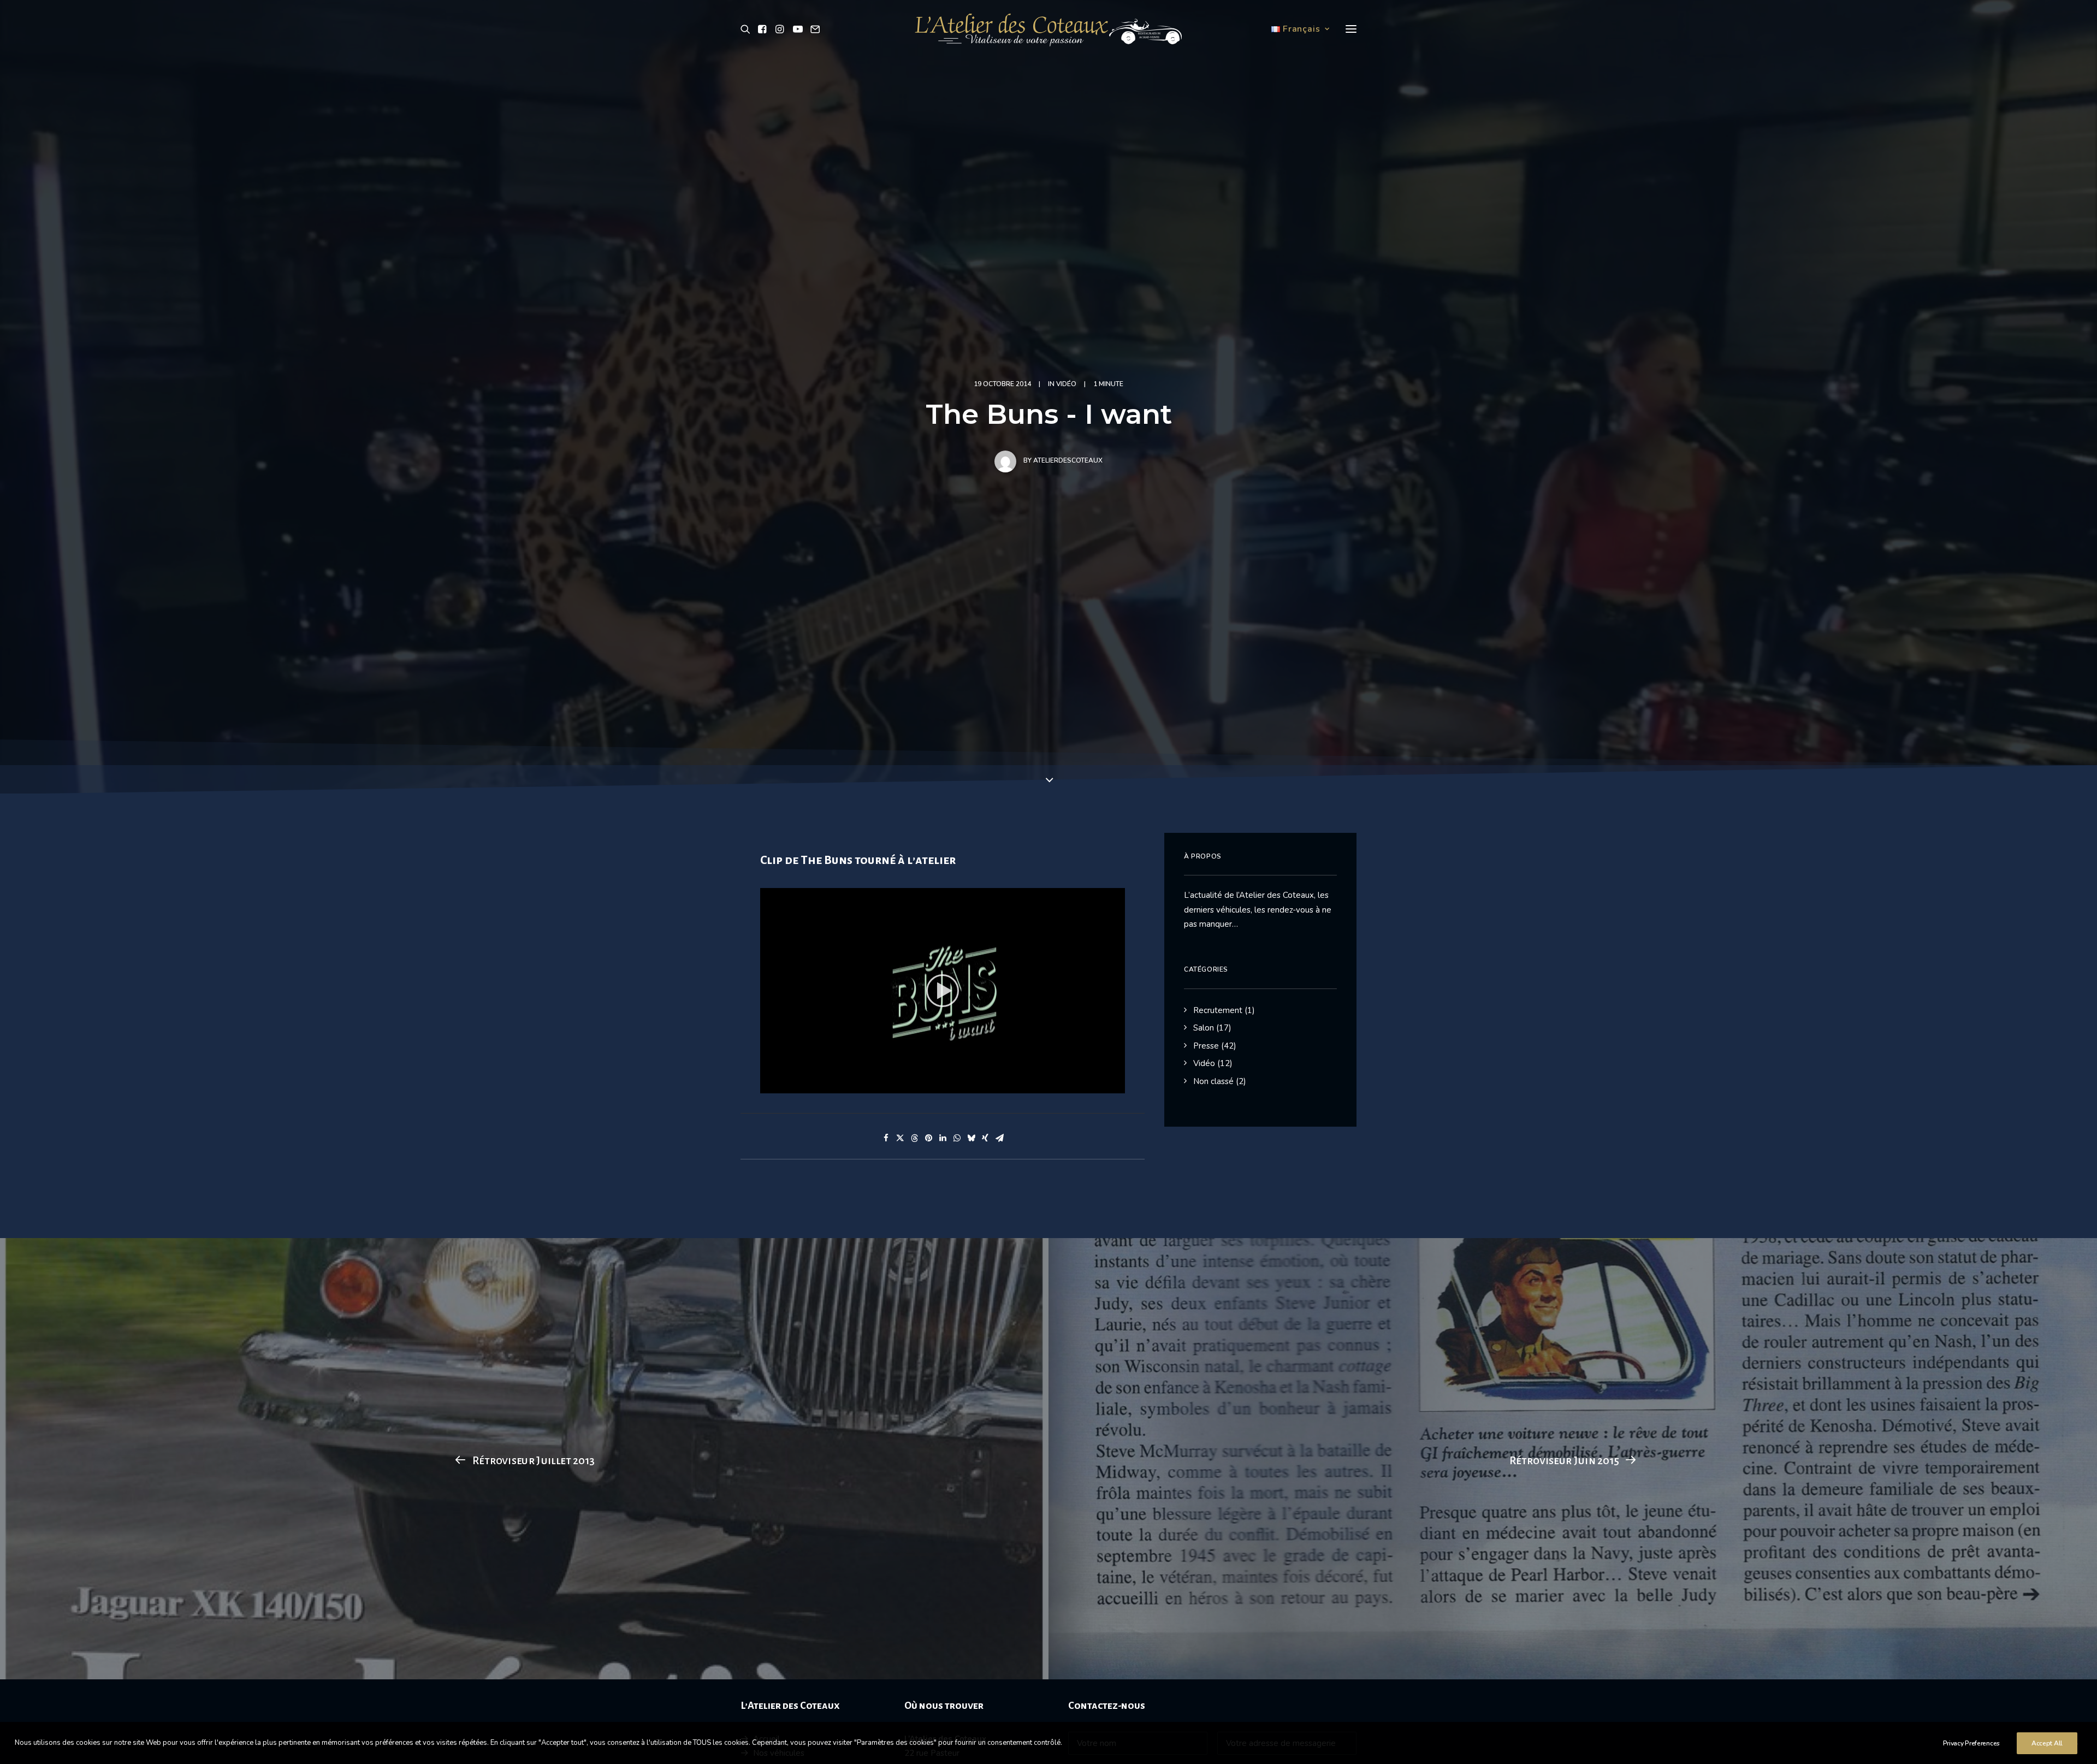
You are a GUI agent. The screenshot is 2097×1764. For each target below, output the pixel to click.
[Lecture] (767, 1085)
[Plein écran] (1117, 1085)
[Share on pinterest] (928, 1138)
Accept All (2047, 1743)
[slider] (935, 1085)
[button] (747, 29)
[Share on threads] (914, 1138)
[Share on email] (999, 1138)
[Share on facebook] (886, 1138)
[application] (943, 991)
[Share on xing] (985, 1138)
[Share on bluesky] (971, 1138)
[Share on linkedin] (943, 1138)
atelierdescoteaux (1068, 460)
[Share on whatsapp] (957, 1138)
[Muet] (1103, 1085)
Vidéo (1066, 384)
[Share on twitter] (900, 1138)
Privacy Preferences (1971, 1743)
